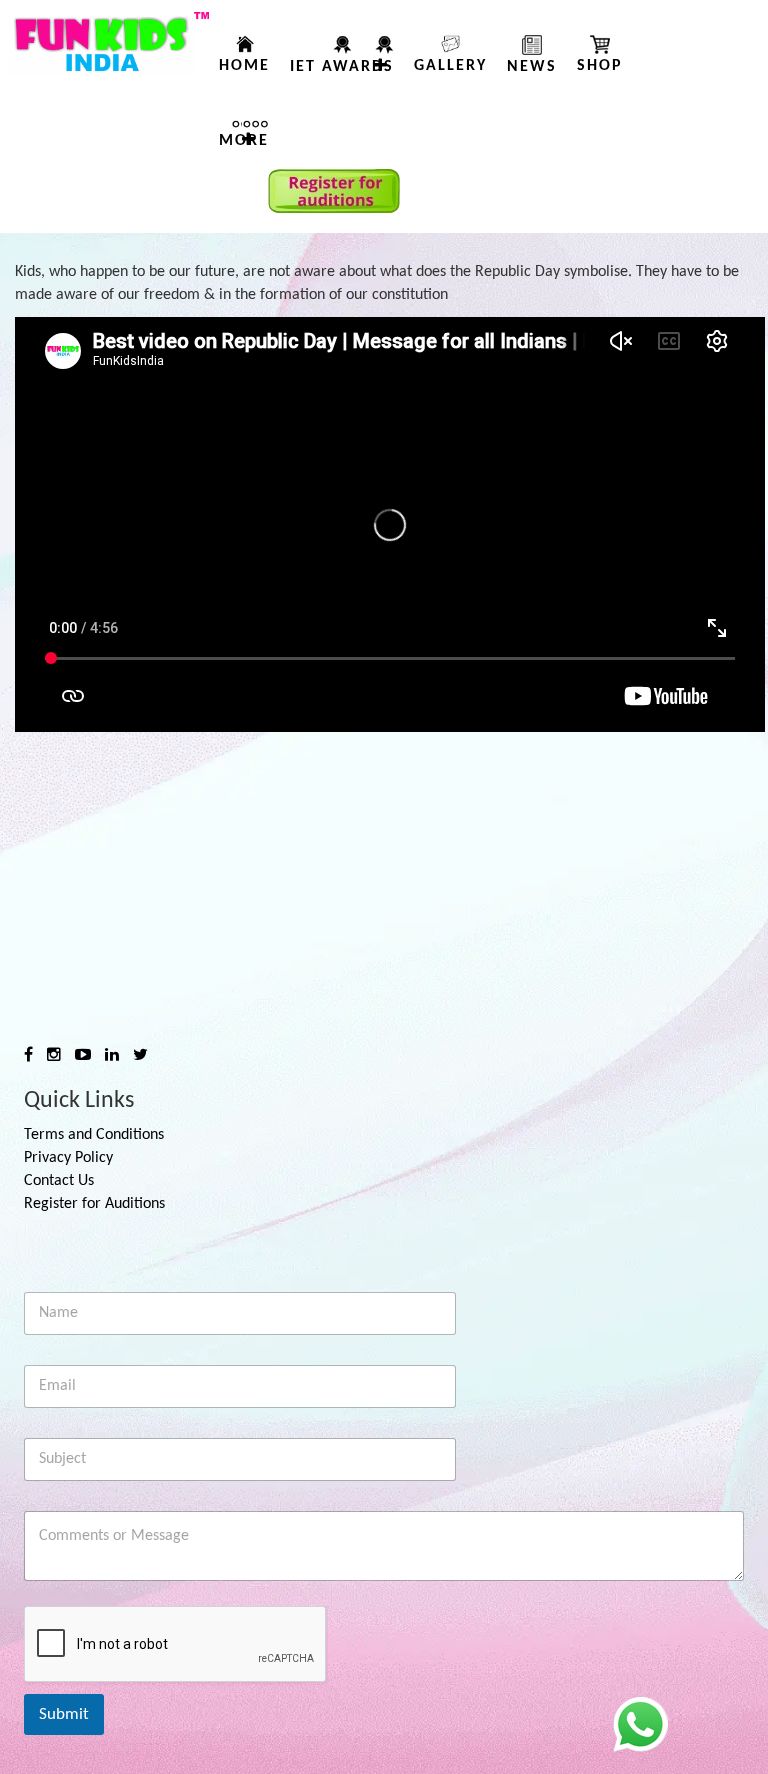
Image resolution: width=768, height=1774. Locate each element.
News (532, 67)
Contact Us (59, 1181)
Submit (64, 1714)
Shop (600, 66)
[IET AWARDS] (384, 57)
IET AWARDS (342, 67)
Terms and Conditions (94, 1135)
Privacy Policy (68, 1158)
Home (244, 66)
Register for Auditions (94, 1204)
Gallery (450, 66)
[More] (255, 132)
